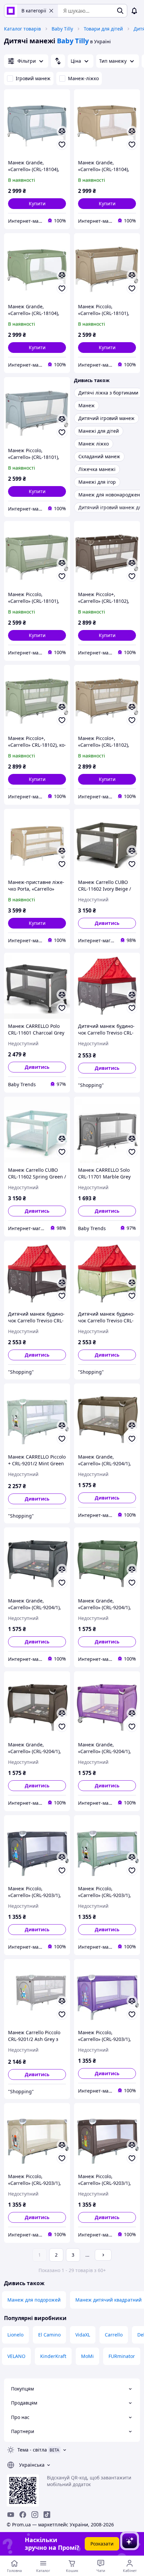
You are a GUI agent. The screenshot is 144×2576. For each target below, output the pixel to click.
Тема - (32, 2450)
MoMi (87, 2356)
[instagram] (35, 2515)
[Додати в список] (62, 145)
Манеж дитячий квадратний (109, 2300)
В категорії (34, 11)
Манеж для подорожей (34, 2300)
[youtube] (11, 2515)
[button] (37, 204)
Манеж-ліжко (83, 78)
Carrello (114, 2335)
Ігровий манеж (33, 78)
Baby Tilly (62, 29)
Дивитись (107, 923)
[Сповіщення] (134, 11)
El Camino (49, 2335)
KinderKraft (53, 2356)
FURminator (122, 2356)
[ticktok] (47, 2515)
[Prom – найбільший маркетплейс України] (11, 11)
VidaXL (83, 2335)
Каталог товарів (22, 29)
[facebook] (23, 2515)
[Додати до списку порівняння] (62, 131)
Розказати (102, 2544)
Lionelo (15, 2335)
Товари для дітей (103, 29)
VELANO (16, 2356)
